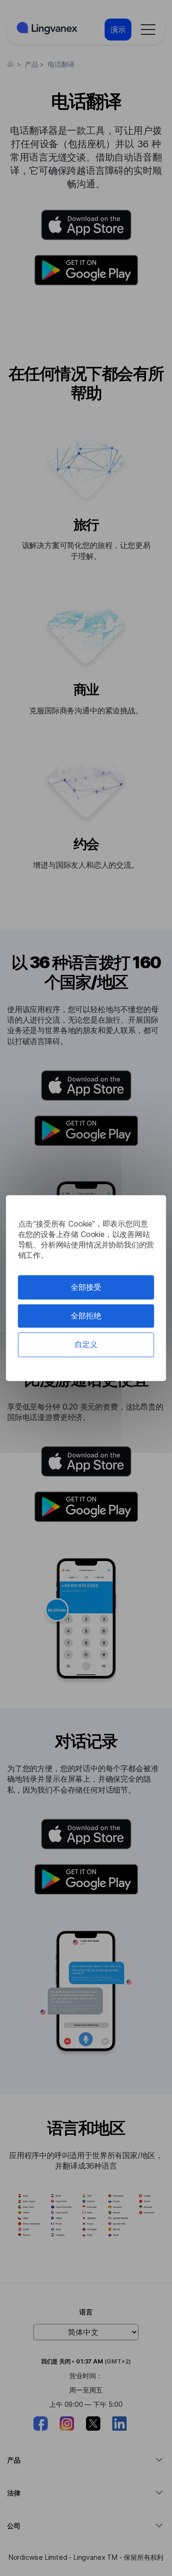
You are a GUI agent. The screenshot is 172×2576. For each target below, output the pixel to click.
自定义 (86, 1345)
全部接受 (86, 1287)
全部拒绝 (86, 1316)
